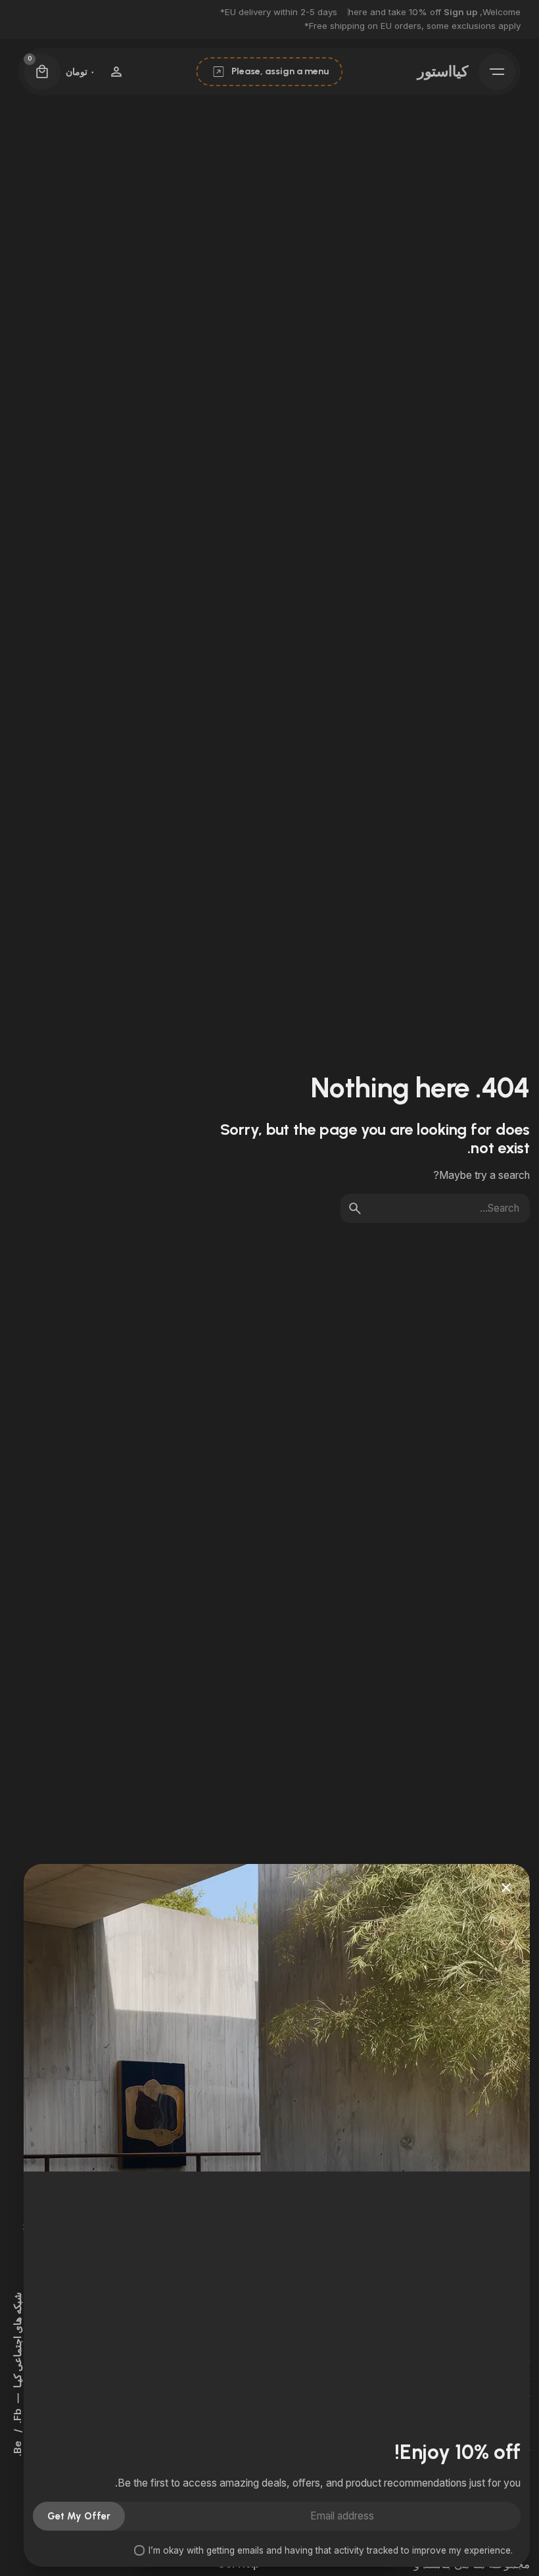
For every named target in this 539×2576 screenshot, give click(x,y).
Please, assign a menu (280, 71)
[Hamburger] (497, 72)
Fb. (18, 2417)
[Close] (506, 1888)
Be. (18, 2448)
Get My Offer (79, 2516)
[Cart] (42, 72)
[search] (355, 1208)
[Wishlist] (116, 72)
